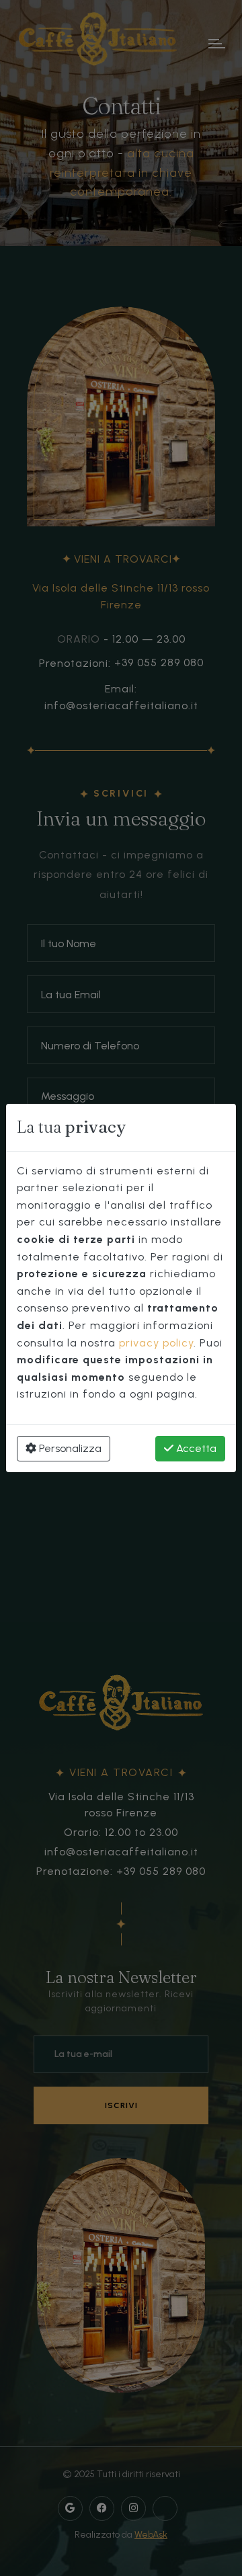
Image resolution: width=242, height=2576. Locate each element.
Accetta (195, 1448)
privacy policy (156, 1343)
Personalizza (69, 1448)
